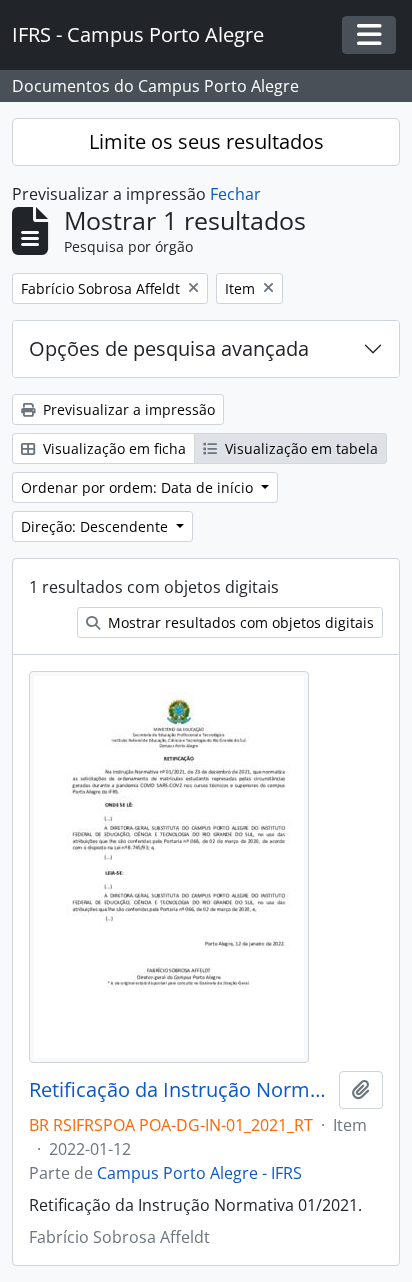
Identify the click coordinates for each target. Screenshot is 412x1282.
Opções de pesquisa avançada (169, 348)
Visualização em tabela (299, 448)
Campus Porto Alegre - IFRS (199, 1173)
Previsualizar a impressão (127, 409)
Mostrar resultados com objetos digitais (239, 622)
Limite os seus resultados (206, 141)
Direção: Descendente (96, 526)
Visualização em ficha (112, 448)
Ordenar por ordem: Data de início (139, 487)
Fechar (235, 194)
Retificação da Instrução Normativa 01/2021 (180, 1090)
